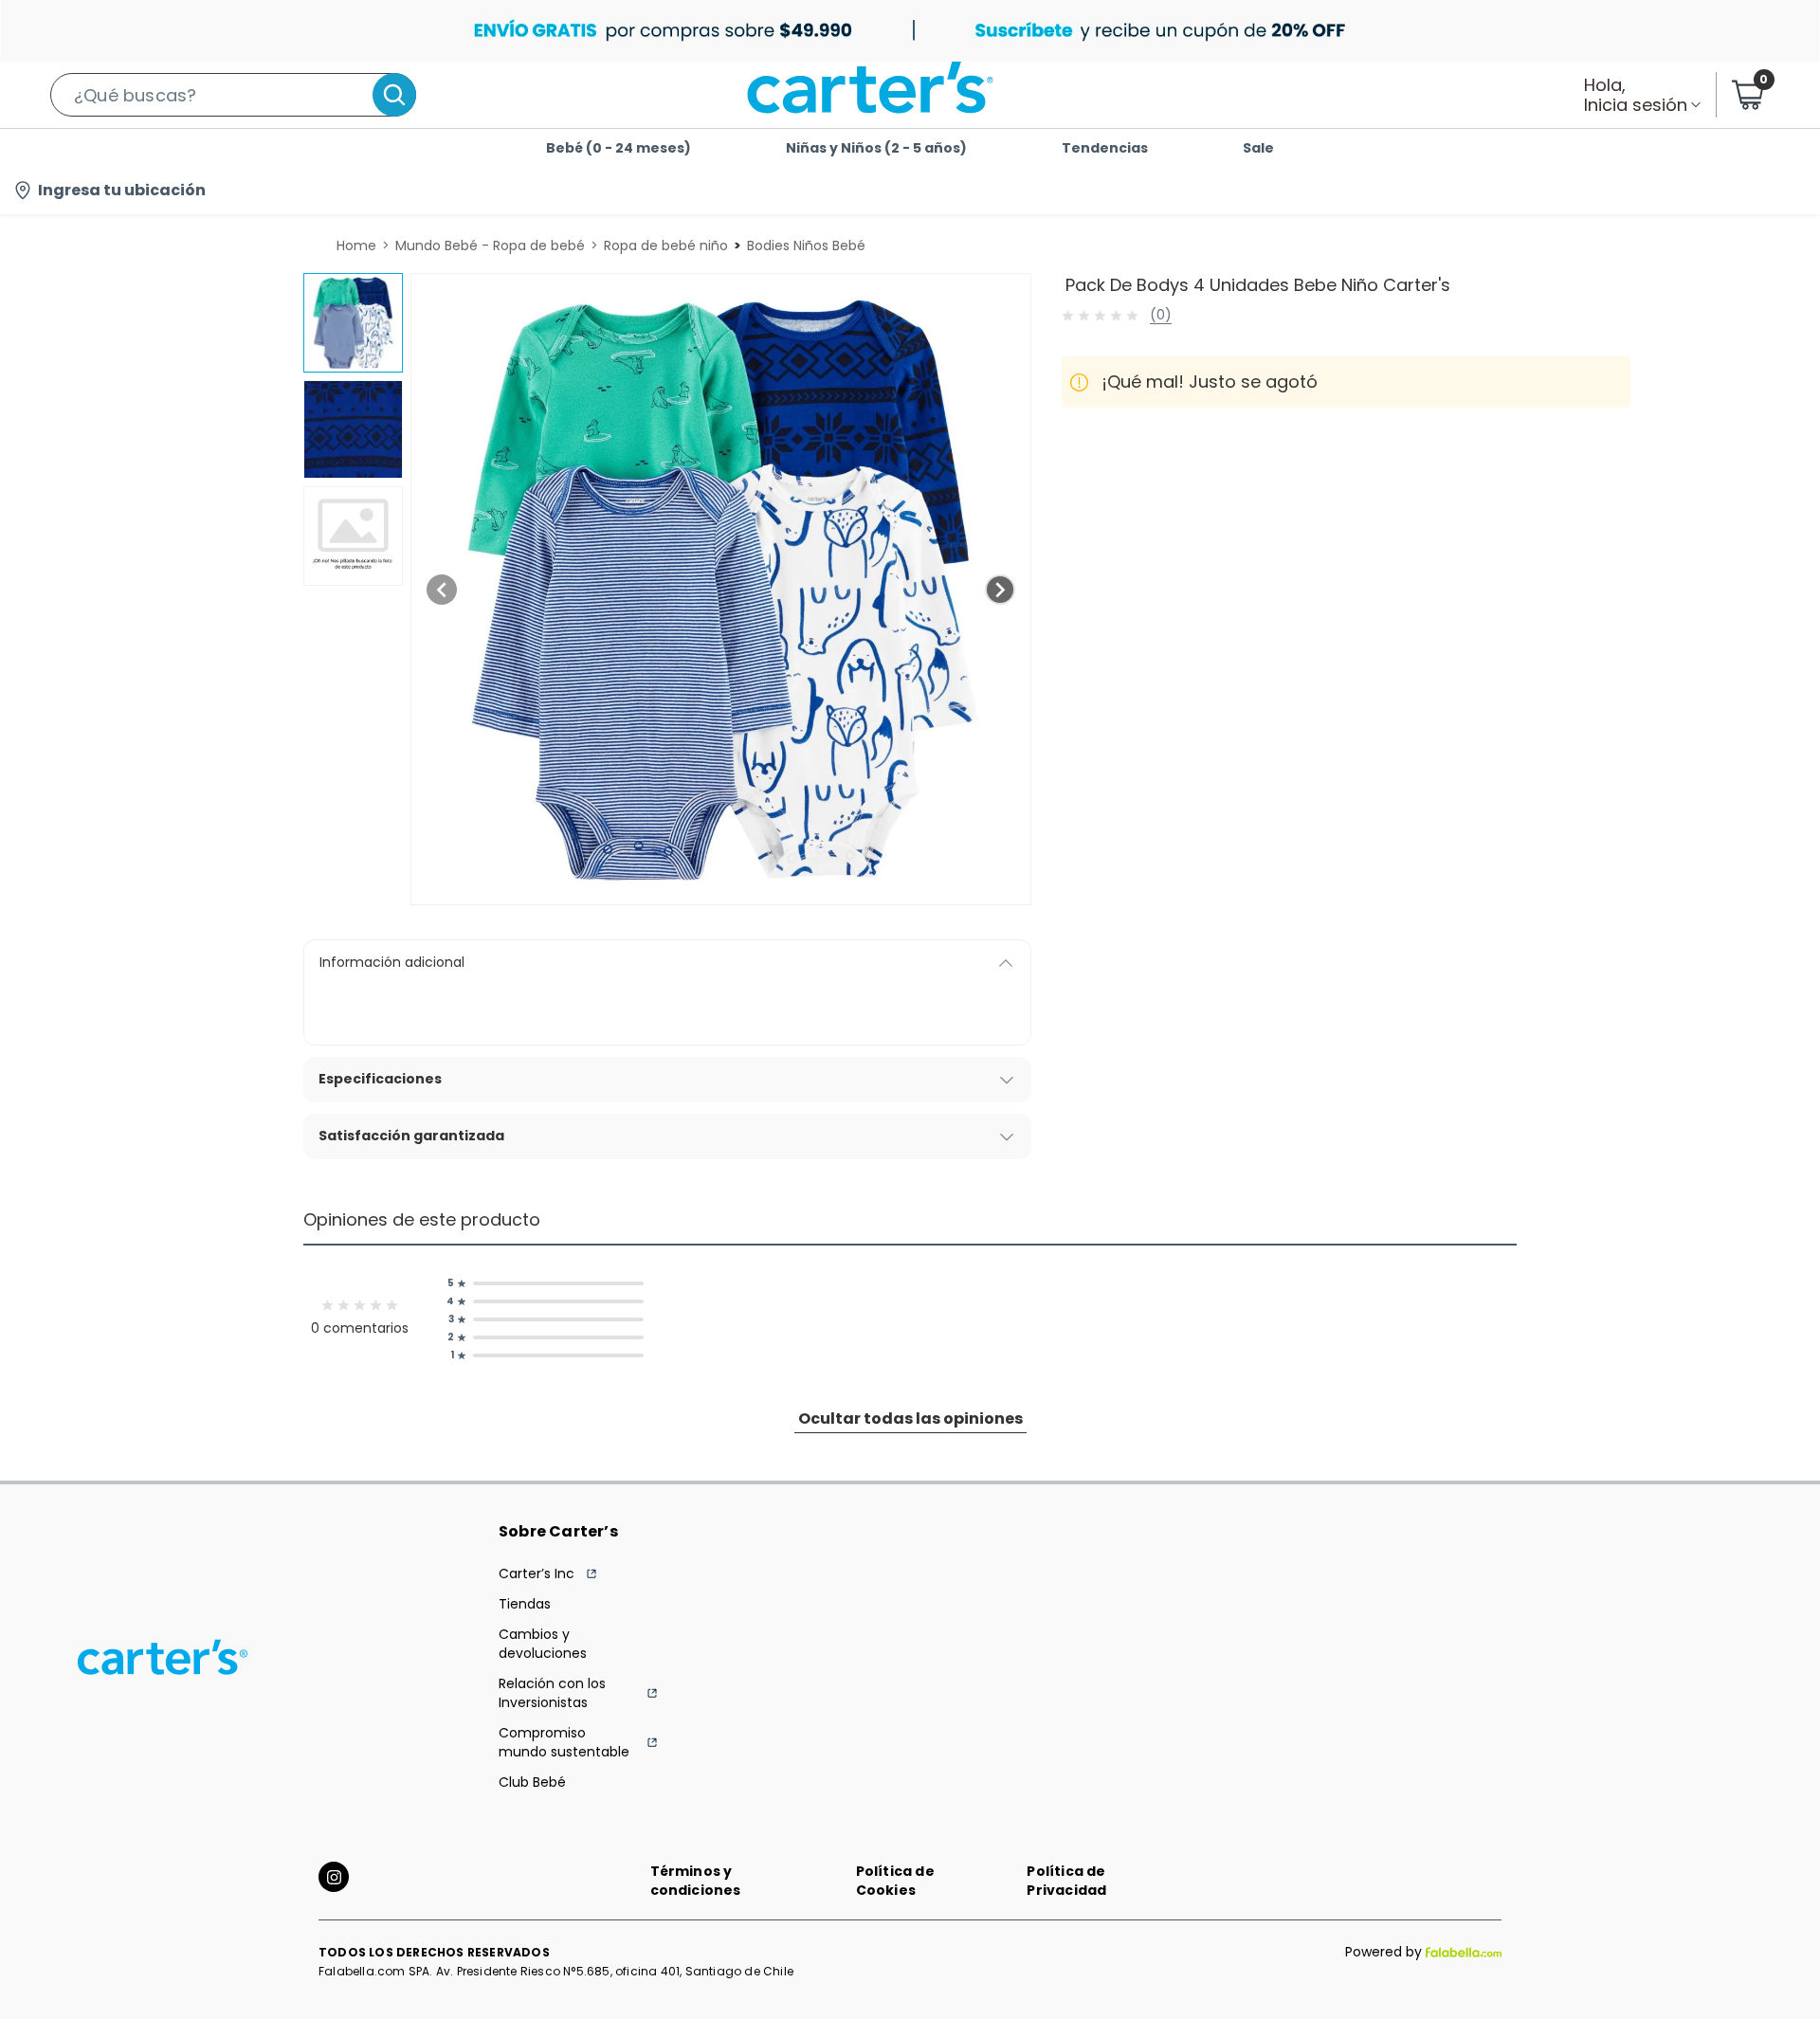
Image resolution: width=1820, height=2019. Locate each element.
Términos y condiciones (696, 1881)
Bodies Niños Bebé (806, 246)
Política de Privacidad (1066, 1881)
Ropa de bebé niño (666, 246)
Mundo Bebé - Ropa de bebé (490, 246)
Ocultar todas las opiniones (910, 1419)
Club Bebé (532, 1782)
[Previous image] (442, 590)
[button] (233, 95)
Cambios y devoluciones (543, 1644)
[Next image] (1000, 590)
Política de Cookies (895, 1881)
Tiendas (525, 1604)
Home (356, 246)
